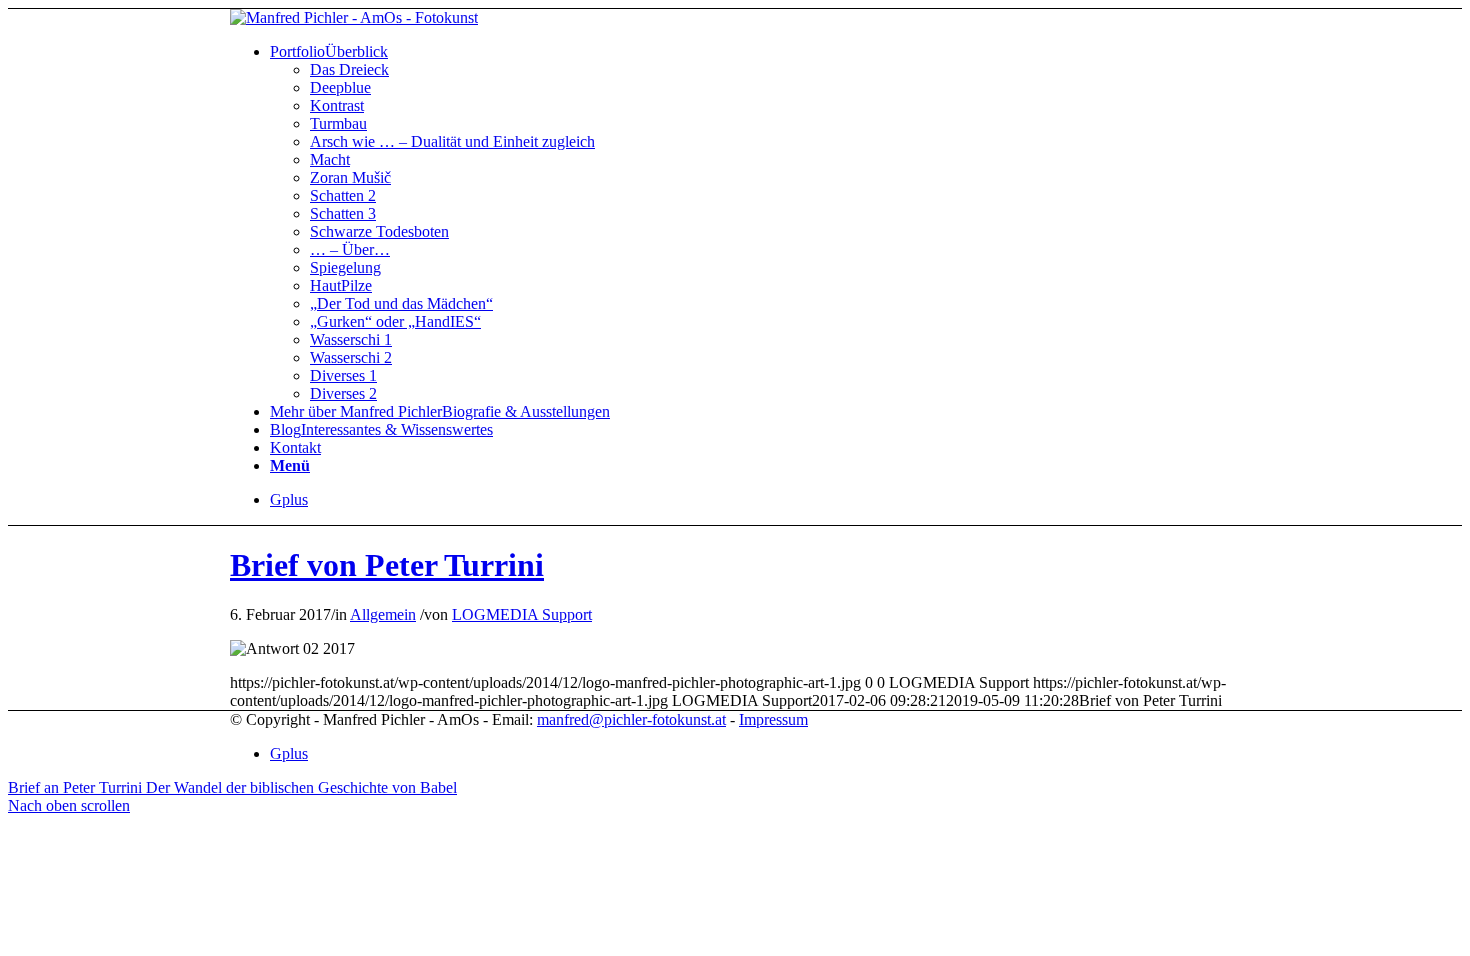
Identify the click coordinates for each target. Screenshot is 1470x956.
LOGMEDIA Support (522, 614)
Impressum (773, 719)
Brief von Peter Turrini (387, 565)
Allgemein (383, 614)
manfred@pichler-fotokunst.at (631, 719)
